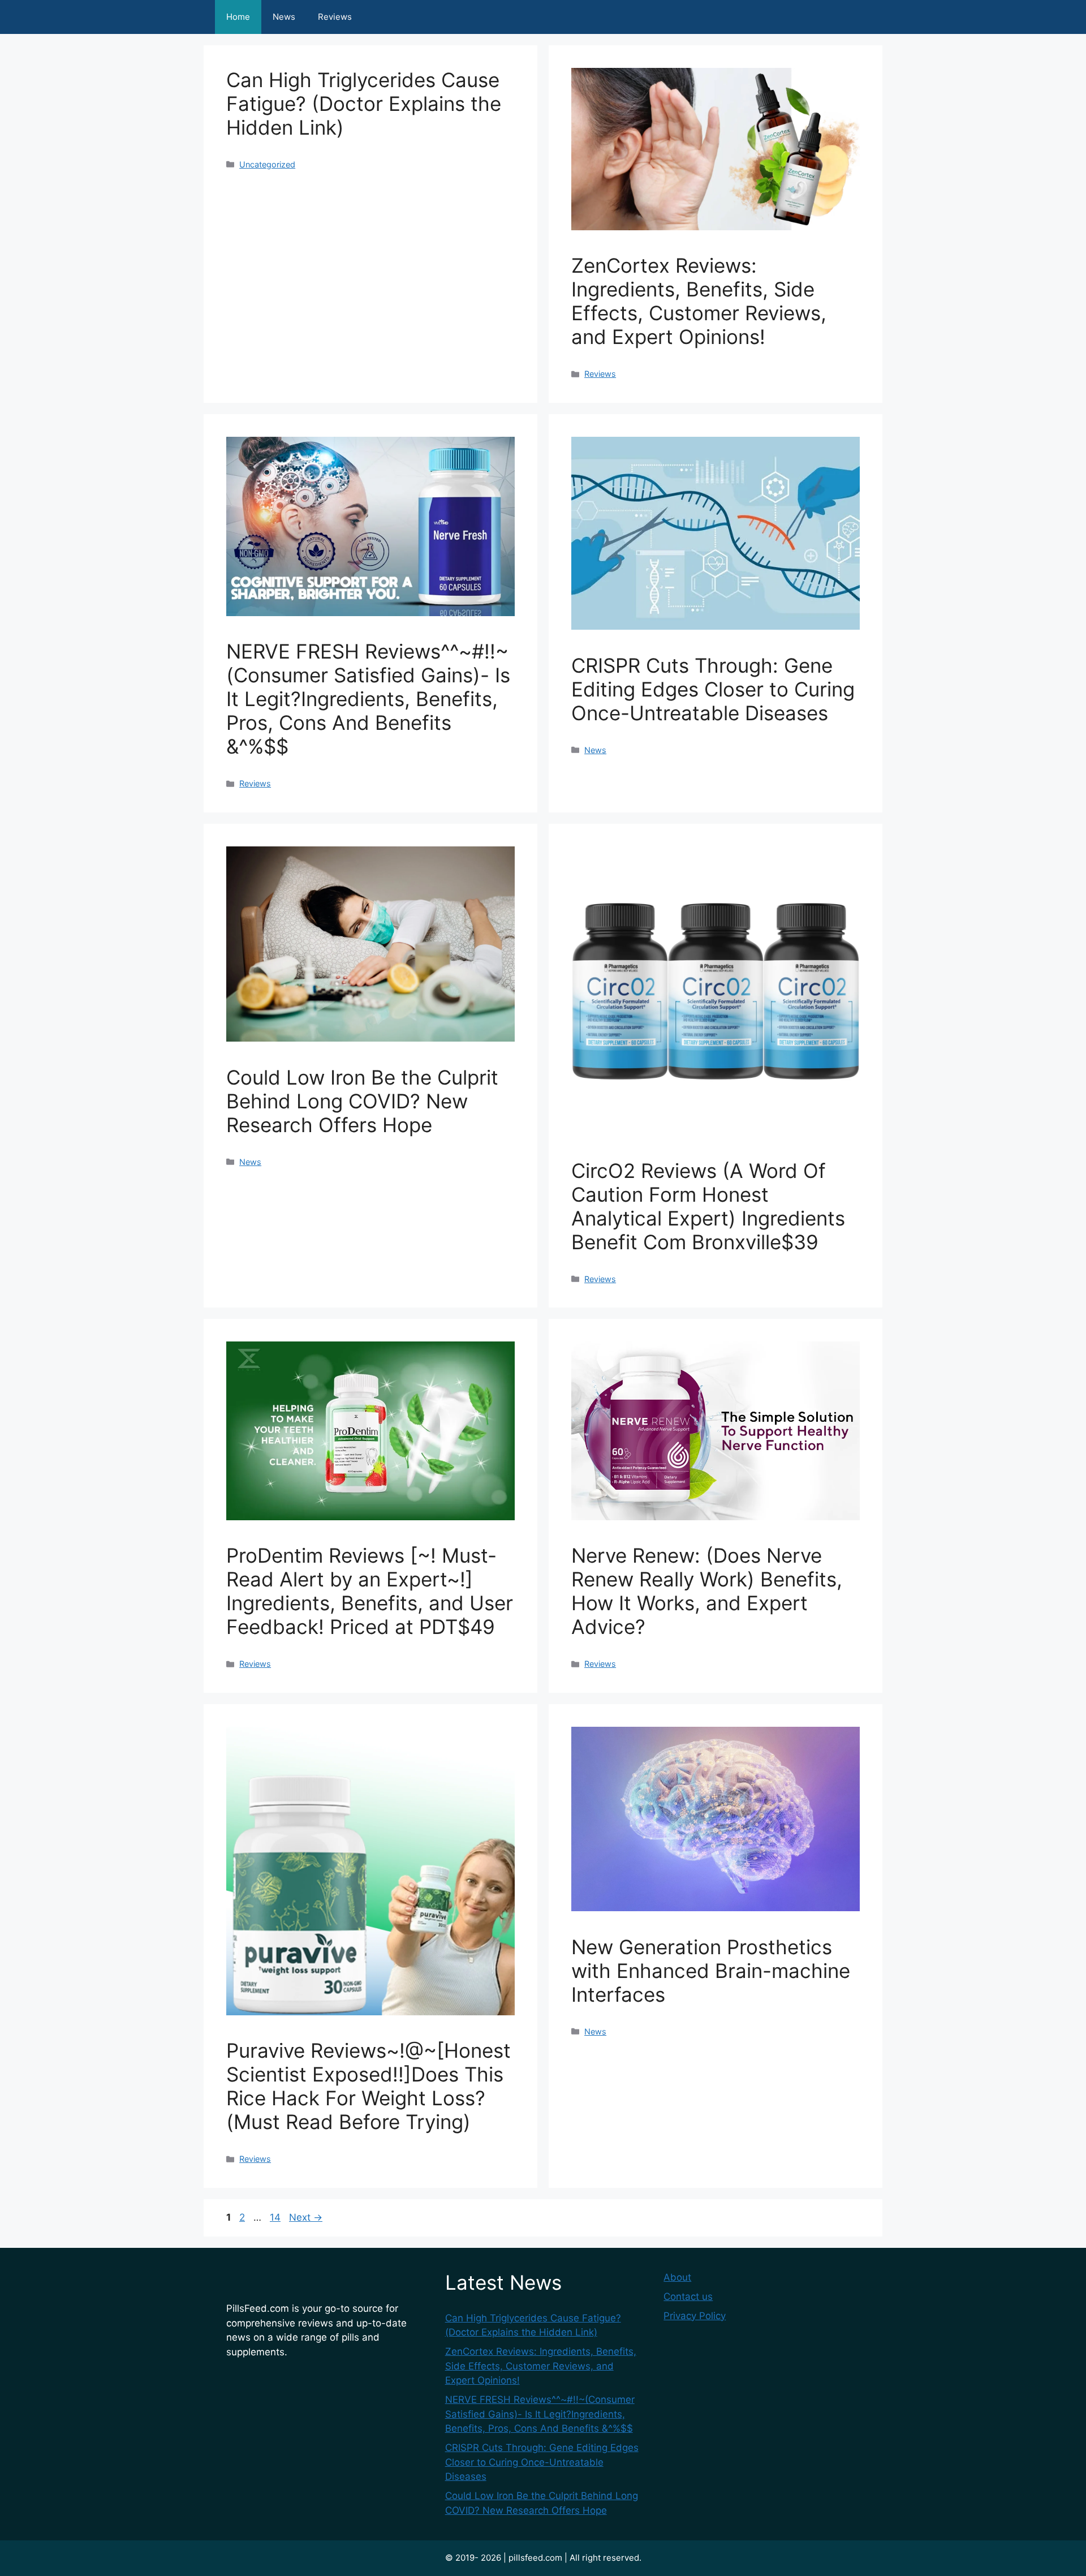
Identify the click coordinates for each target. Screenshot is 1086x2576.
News (284, 17)
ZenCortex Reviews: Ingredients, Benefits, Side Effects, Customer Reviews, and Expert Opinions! (699, 301)
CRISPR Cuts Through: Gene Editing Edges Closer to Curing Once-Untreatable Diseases (713, 689)
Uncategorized (267, 164)
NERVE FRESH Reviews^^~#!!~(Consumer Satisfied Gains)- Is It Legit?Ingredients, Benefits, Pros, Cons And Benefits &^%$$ (368, 699)
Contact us (688, 2297)
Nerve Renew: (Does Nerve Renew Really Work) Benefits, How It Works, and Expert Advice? (707, 1591)
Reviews (335, 17)
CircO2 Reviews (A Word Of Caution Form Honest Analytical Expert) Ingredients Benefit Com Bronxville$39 (708, 1206)
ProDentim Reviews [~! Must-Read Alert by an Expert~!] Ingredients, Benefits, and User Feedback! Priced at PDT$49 (370, 1591)
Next (306, 2217)
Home (238, 17)
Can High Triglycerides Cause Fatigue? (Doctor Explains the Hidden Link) (364, 104)
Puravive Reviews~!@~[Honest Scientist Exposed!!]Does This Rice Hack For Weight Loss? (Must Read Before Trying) (369, 2086)
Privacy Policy (695, 2316)
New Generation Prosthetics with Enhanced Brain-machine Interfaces (711, 1971)
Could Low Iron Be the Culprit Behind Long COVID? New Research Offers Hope (362, 1101)
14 (276, 2217)
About (677, 2277)
